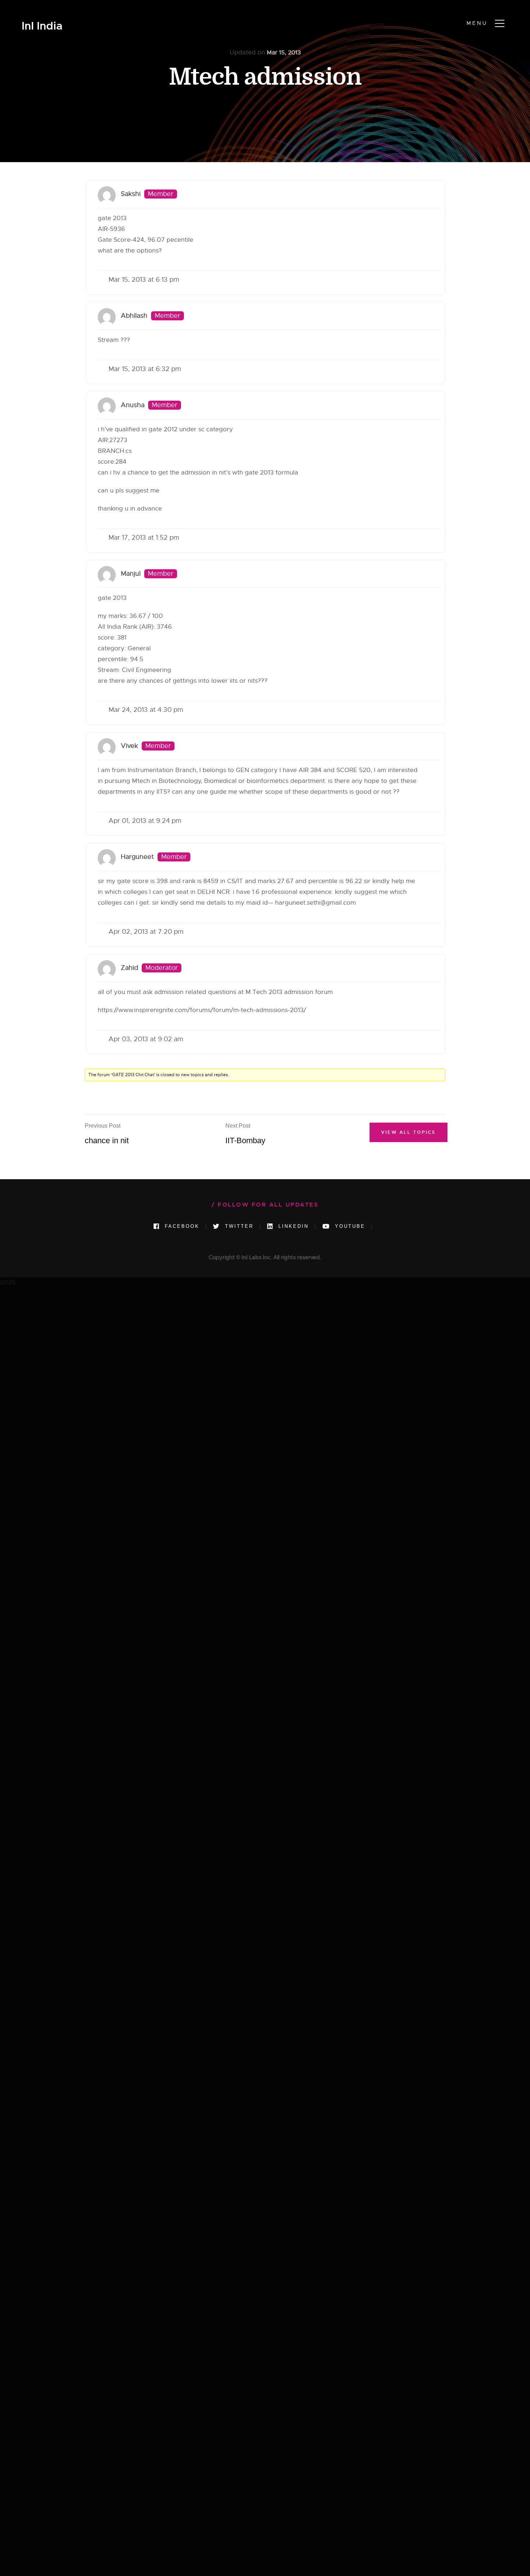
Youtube (349, 1226)
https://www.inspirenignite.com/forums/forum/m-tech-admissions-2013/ (202, 1010)
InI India (42, 26)
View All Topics (408, 1132)
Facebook (181, 1226)
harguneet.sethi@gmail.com (315, 903)
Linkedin (292, 1226)
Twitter (238, 1226)
